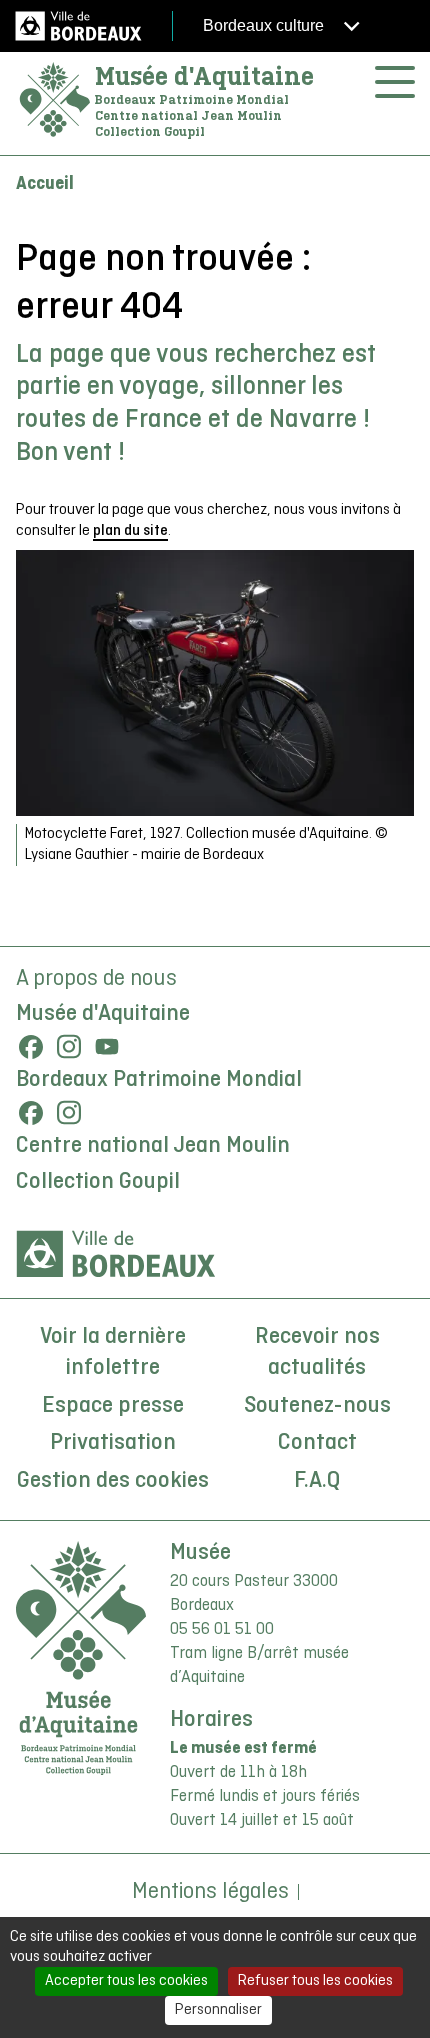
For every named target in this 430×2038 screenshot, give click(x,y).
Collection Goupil (98, 1182)
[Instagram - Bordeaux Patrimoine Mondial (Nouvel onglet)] (69, 1113)
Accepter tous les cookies (126, 1981)
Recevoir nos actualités (317, 1353)
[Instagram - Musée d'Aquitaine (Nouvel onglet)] (69, 1047)
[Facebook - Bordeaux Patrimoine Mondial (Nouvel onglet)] (31, 1113)
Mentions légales (210, 1892)
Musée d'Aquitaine (204, 76)
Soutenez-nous (317, 1406)
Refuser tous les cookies (315, 1981)
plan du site (130, 531)
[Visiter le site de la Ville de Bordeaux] (116, 1254)
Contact (317, 1443)
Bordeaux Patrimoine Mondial (159, 1080)
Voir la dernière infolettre (113, 1353)
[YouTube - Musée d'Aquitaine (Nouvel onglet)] (107, 1047)
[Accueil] (55, 100)
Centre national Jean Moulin (153, 1146)
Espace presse (113, 1406)
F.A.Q (317, 1481)
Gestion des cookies (113, 1481)
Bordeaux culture (265, 25)
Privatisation (113, 1443)
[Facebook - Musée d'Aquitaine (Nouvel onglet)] (31, 1047)
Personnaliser (218, 2010)
